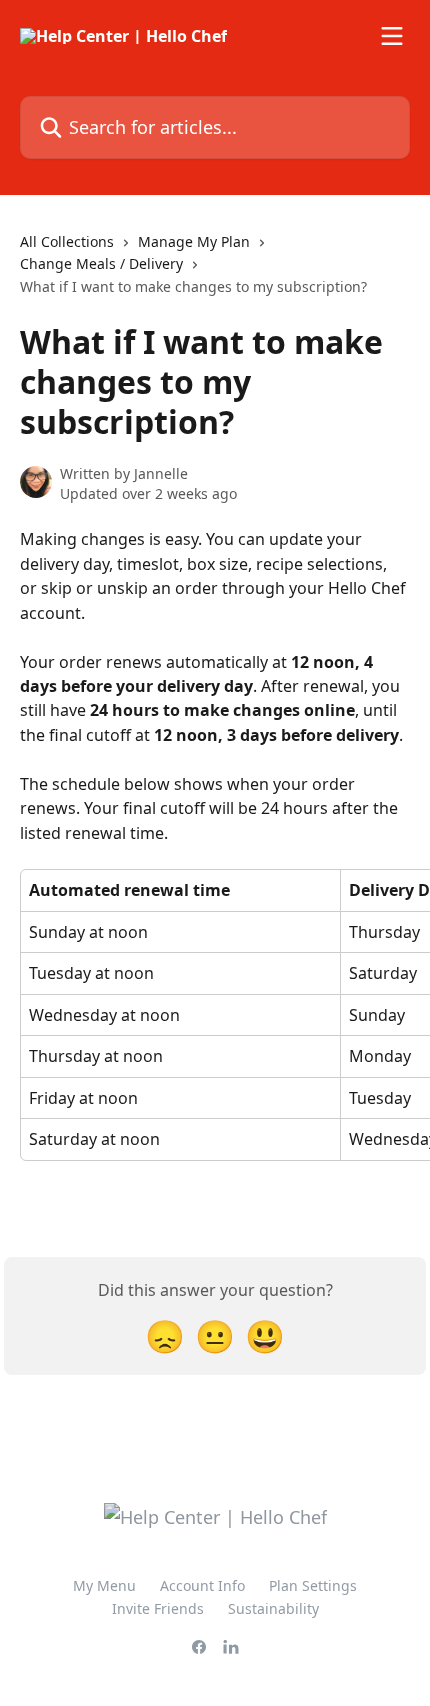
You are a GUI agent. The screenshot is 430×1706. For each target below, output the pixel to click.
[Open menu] (392, 36)
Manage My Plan (194, 241)
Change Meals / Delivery (101, 263)
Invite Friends (158, 1608)
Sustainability (273, 1608)
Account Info (202, 1585)
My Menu (104, 1585)
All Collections (67, 241)
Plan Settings (313, 1585)
